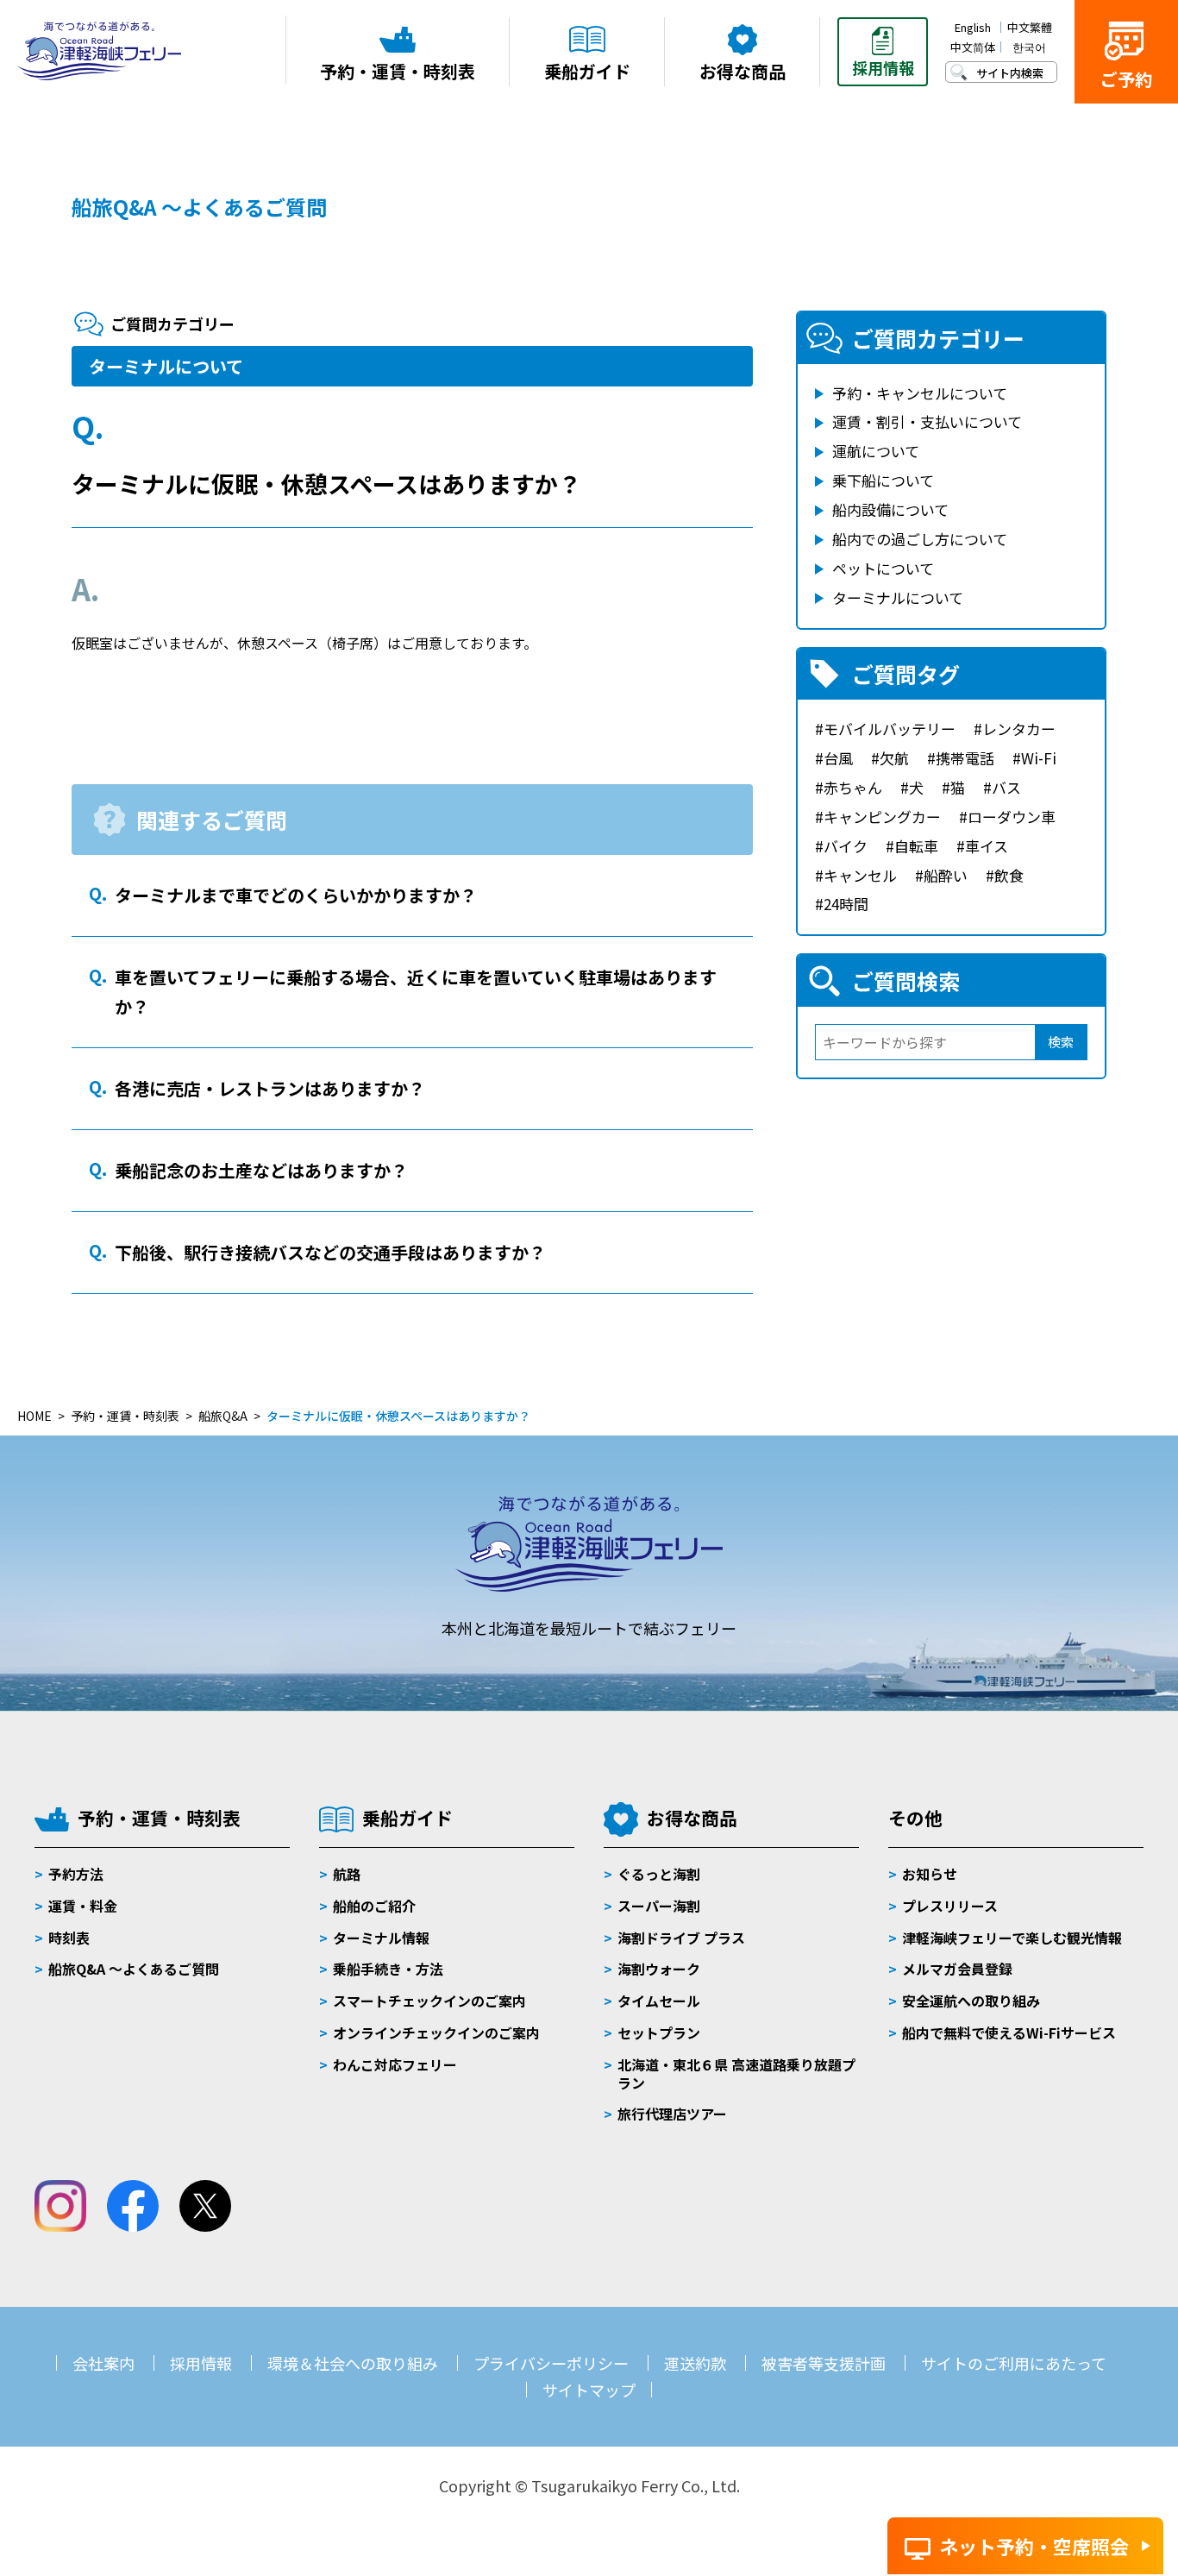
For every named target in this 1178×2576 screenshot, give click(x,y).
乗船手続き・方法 (388, 1969)
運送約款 (695, 2363)
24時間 (846, 904)
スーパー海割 (659, 1906)
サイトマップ (589, 2390)
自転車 (916, 846)
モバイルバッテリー (890, 729)
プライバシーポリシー (551, 2363)
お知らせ (930, 1874)
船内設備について (890, 509)
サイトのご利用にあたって (1014, 2363)
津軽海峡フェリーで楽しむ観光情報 (1012, 1938)
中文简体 (973, 47)
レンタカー (1019, 729)
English (973, 27)
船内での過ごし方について (920, 539)
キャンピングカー (882, 817)
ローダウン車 (1012, 817)
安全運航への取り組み (971, 2001)
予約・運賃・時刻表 (159, 1818)
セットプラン (659, 2033)
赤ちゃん (853, 787)
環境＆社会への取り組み (353, 2363)
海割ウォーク (659, 1969)
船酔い (946, 875)
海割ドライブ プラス (681, 1938)
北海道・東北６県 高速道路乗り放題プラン (736, 2073)
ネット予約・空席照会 (1034, 2546)
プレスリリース (950, 1906)
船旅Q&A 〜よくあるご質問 (134, 1969)
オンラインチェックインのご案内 (436, 2033)
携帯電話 (965, 758)
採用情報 (201, 2363)
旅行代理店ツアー (672, 2114)
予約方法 (76, 1874)
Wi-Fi (1039, 758)
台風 (838, 758)
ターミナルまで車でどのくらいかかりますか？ (296, 895)
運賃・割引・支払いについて (927, 421)
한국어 (1029, 47)
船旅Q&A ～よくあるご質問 (199, 207)
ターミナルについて (166, 366)
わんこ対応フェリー (395, 2064)
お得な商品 (692, 1818)
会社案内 (103, 2363)
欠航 (894, 758)
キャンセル (860, 875)
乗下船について (883, 480)
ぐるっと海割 (659, 1874)
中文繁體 (1030, 27)
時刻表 (69, 1938)
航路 (347, 1874)
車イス (987, 846)
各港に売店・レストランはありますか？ (270, 1088)
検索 (1061, 1042)
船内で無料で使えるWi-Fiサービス (1009, 2033)
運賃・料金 (83, 1906)
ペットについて (883, 568)
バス (1006, 787)
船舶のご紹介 (374, 1906)
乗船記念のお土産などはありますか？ (261, 1170)
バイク (846, 846)
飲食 (1009, 875)
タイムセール (659, 2001)
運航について (876, 451)
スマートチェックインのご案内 (429, 2001)
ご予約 (1126, 79)
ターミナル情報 (381, 1938)
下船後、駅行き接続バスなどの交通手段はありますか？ (330, 1252)
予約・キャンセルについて (920, 393)
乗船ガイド (407, 1818)
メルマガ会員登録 (957, 1969)
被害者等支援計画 (824, 2363)
